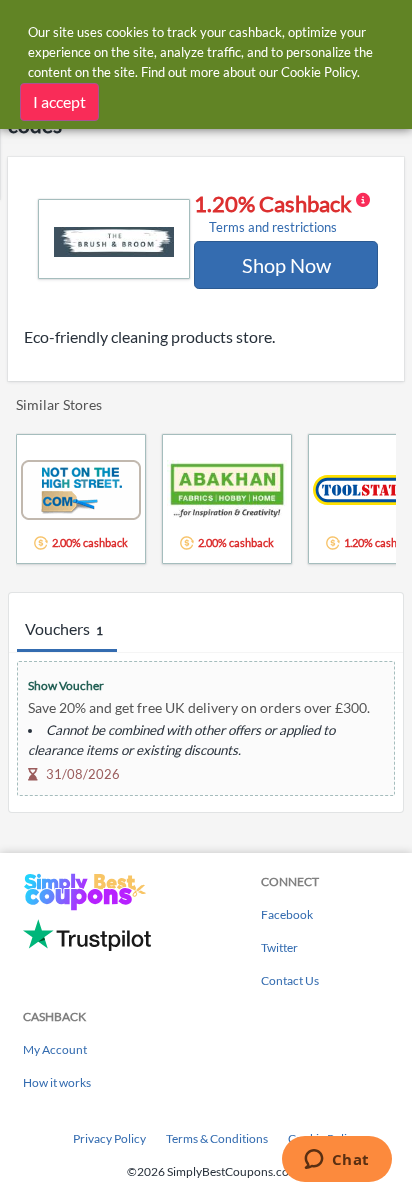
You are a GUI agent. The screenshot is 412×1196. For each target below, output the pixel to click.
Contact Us (290, 980)
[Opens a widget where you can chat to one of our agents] (336, 1161)
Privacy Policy (109, 1138)
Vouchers (64, 628)
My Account (55, 1049)
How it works (57, 1082)
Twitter (279, 947)
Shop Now (286, 265)
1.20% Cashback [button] (275, 213)
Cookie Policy (319, 72)
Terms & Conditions (217, 1138)
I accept (59, 101)
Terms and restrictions (273, 227)
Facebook (287, 914)
